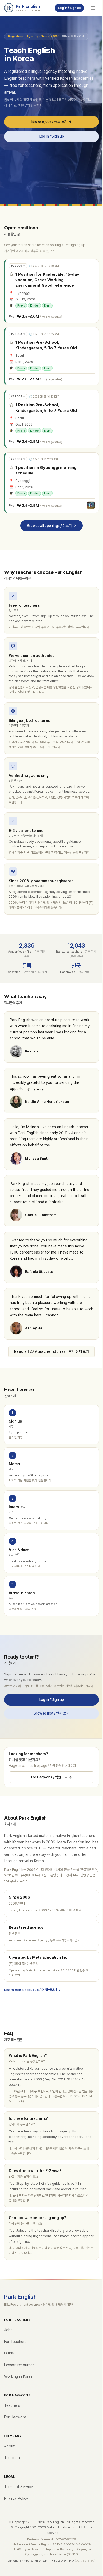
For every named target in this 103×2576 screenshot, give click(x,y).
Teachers (12, 2405)
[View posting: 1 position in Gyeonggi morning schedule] (52, 483)
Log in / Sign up (69, 8)
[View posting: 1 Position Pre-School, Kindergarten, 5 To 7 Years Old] (52, 356)
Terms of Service (19, 2487)
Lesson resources (19, 2365)
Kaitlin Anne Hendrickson (47, 1102)
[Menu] (93, 8)
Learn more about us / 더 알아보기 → (32, 1990)
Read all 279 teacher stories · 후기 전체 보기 (51, 1351)
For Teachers (15, 2342)
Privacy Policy (16, 2498)
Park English (21, 2297)
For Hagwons (15, 2417)
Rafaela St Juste (39, 1272)
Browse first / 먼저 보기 (51, 1713)
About (9, 2446)
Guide (9, 2353)
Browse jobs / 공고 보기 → (51, 121)
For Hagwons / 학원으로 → (51, 1777)
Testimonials (15, 2458)
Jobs (8, 2330)
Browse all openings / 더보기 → (51, 525)
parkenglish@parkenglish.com (28, 2561)
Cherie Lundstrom (41, 1215)
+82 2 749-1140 (63, 2561)
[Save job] (11, 274)
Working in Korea (18, 2376)
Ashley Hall (35, 1328)
